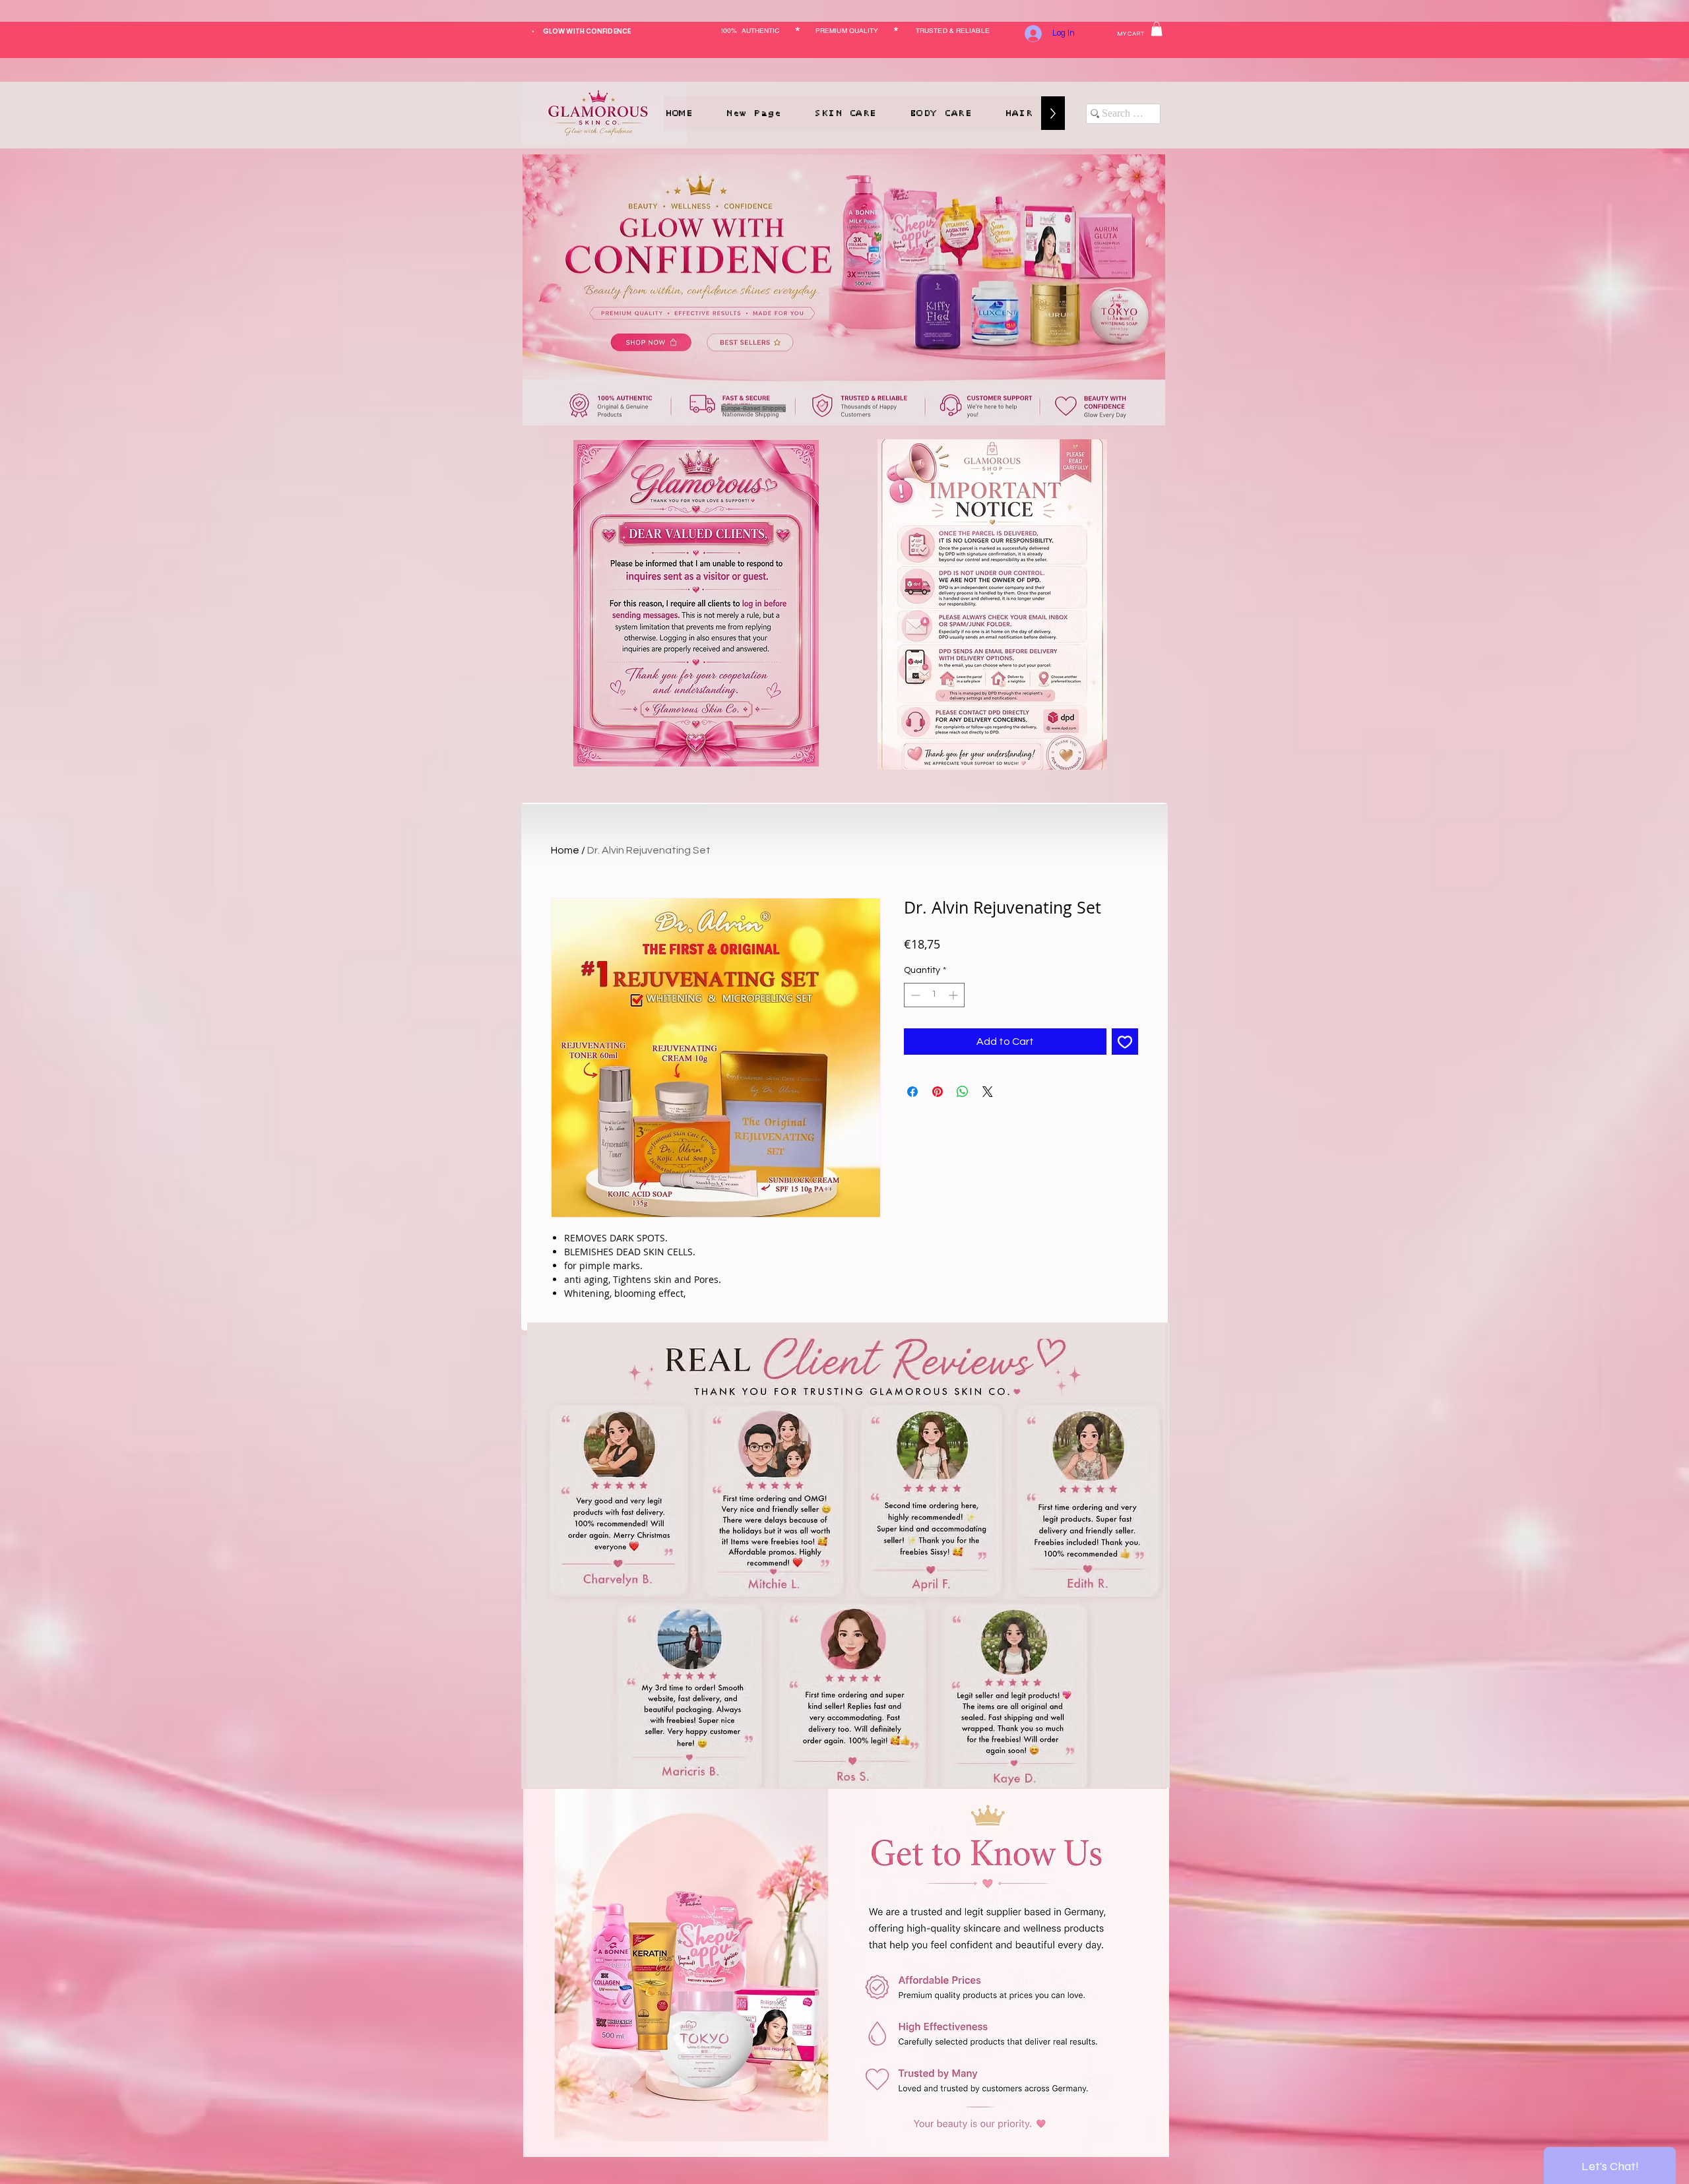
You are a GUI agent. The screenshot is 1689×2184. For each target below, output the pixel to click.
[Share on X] (988, 1092)
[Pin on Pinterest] (938, 1092)
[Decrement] (914, 995)
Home (565, 850)
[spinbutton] (934, 995)
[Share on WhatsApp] (963, 1092)
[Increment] (954, 995)
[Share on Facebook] (912, 1092)
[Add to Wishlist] (1125, 1042)
